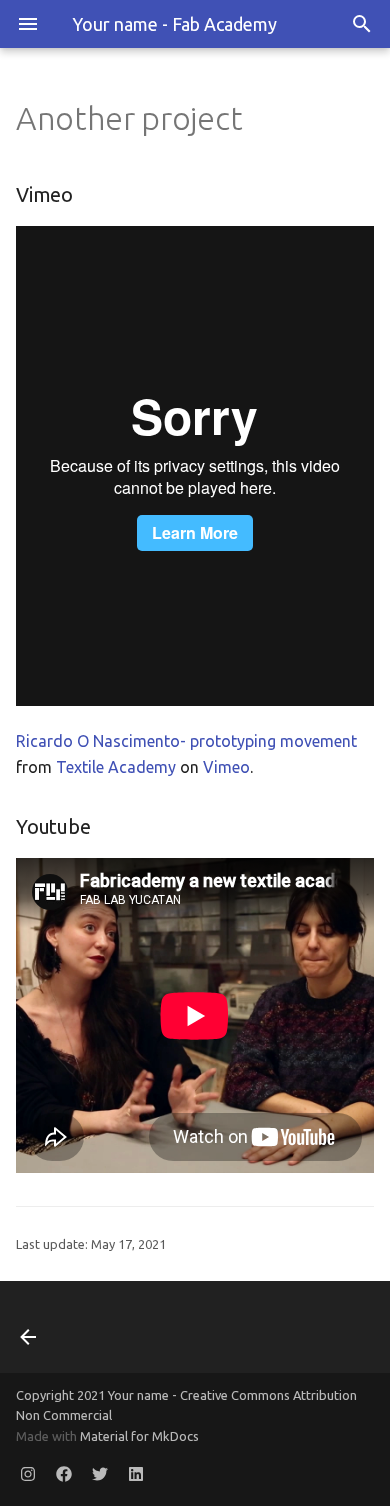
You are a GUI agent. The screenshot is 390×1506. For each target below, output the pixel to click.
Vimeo (226, 767)
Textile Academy (116, 767)
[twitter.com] (100, 1474)
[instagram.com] (28, 1474)
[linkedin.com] (136, 1474)
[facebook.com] (64, 1474)
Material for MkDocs (139, 1436)
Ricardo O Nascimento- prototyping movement (186, 741)
